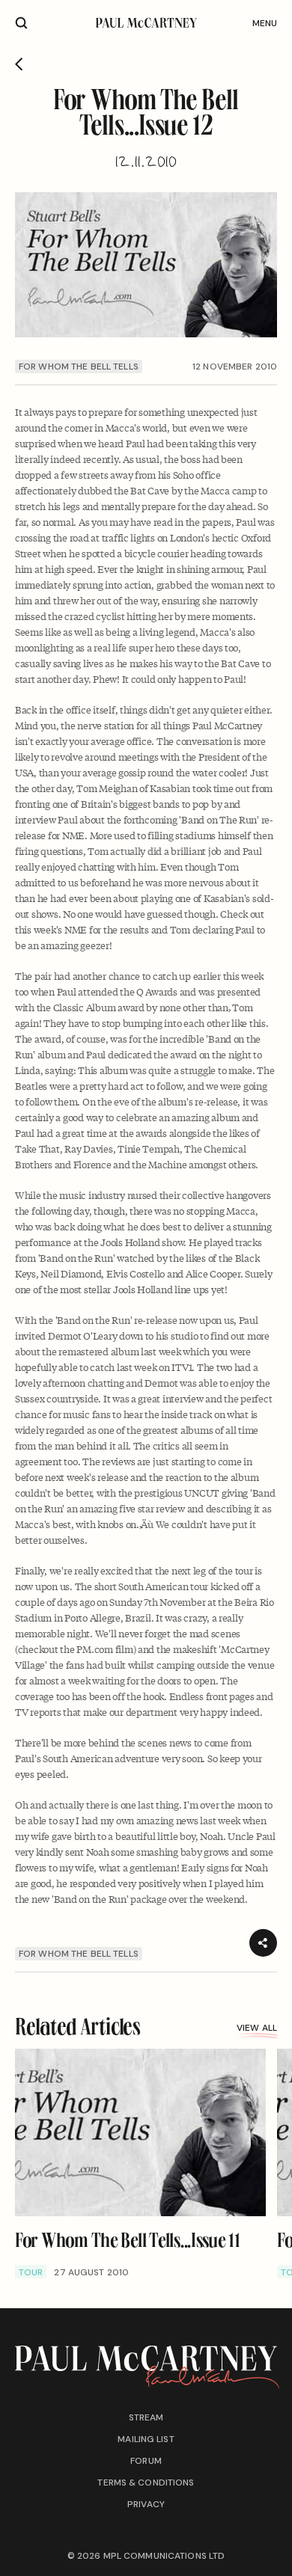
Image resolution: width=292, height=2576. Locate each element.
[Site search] (21, 23)
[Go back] (19, 64)
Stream (146, 2417)
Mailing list (146, 2439)
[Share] (263, 1943)
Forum (146, 2461)
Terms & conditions (146, 2483)
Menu (265, 23)
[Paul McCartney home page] (146, 23)
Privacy (146, 2504)
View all (257, 2028)
